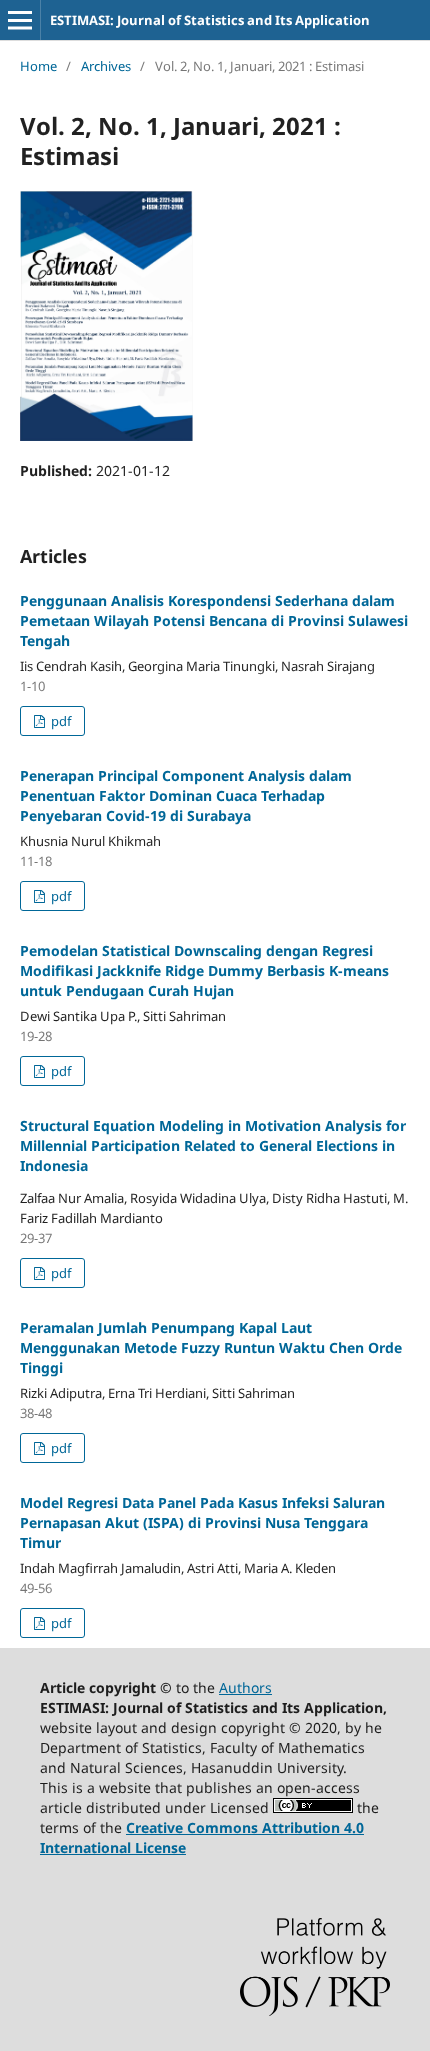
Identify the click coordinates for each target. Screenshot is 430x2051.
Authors (245, 1687)
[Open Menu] (20, 20)
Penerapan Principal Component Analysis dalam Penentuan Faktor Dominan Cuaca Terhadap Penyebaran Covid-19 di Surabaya (186, 795)
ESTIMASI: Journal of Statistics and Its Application (210, 20)
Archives (106, 66)
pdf (59, 721)
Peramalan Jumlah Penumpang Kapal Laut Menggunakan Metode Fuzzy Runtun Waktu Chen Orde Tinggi (211, 1347)
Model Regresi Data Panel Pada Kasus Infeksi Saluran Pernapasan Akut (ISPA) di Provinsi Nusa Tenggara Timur (202, 1522)
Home (38, 66)
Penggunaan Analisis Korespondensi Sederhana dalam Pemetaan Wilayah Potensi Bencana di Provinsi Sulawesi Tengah (214, 620)
